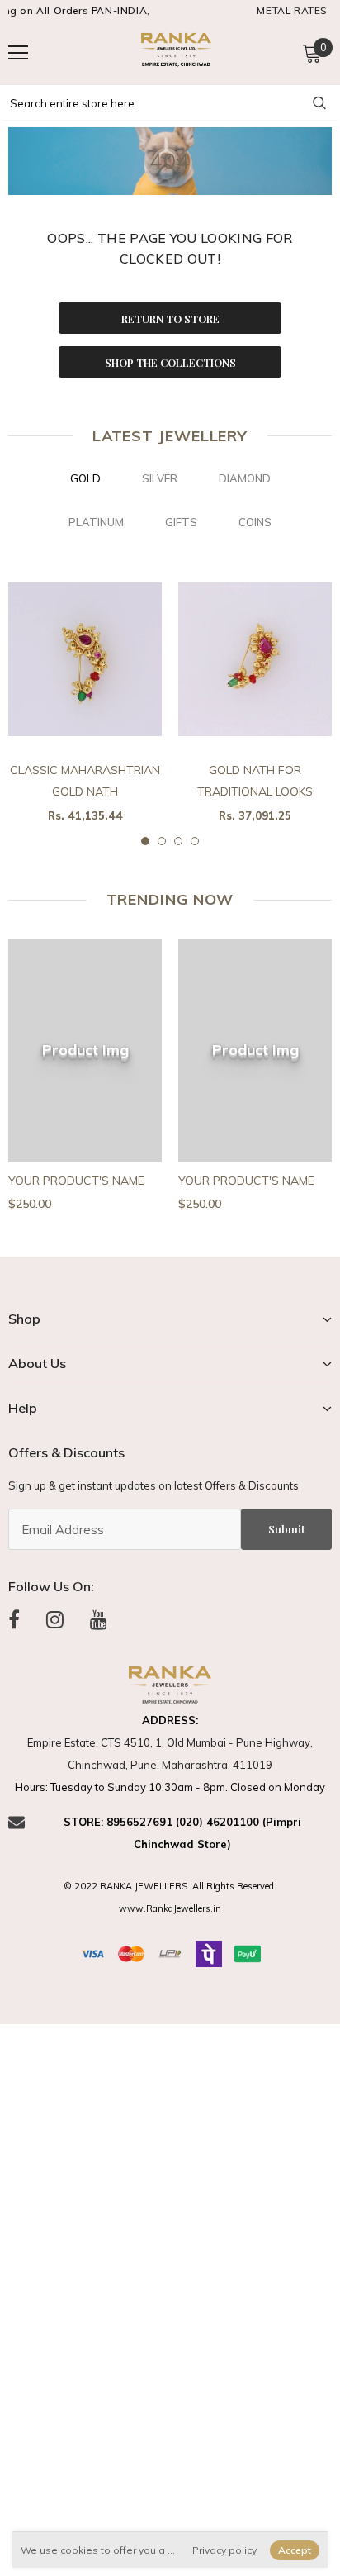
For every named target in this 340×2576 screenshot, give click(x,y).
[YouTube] (99, 1620)
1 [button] (145, 841)
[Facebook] (14, 1620)
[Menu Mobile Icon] (18, 53)
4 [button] (195, 841)
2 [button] (162, 841)
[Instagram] (55, 1620)
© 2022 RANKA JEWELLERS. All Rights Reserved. (170, 1886)
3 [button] (178, 841)
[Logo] (174, 52)
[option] (85, 703)
